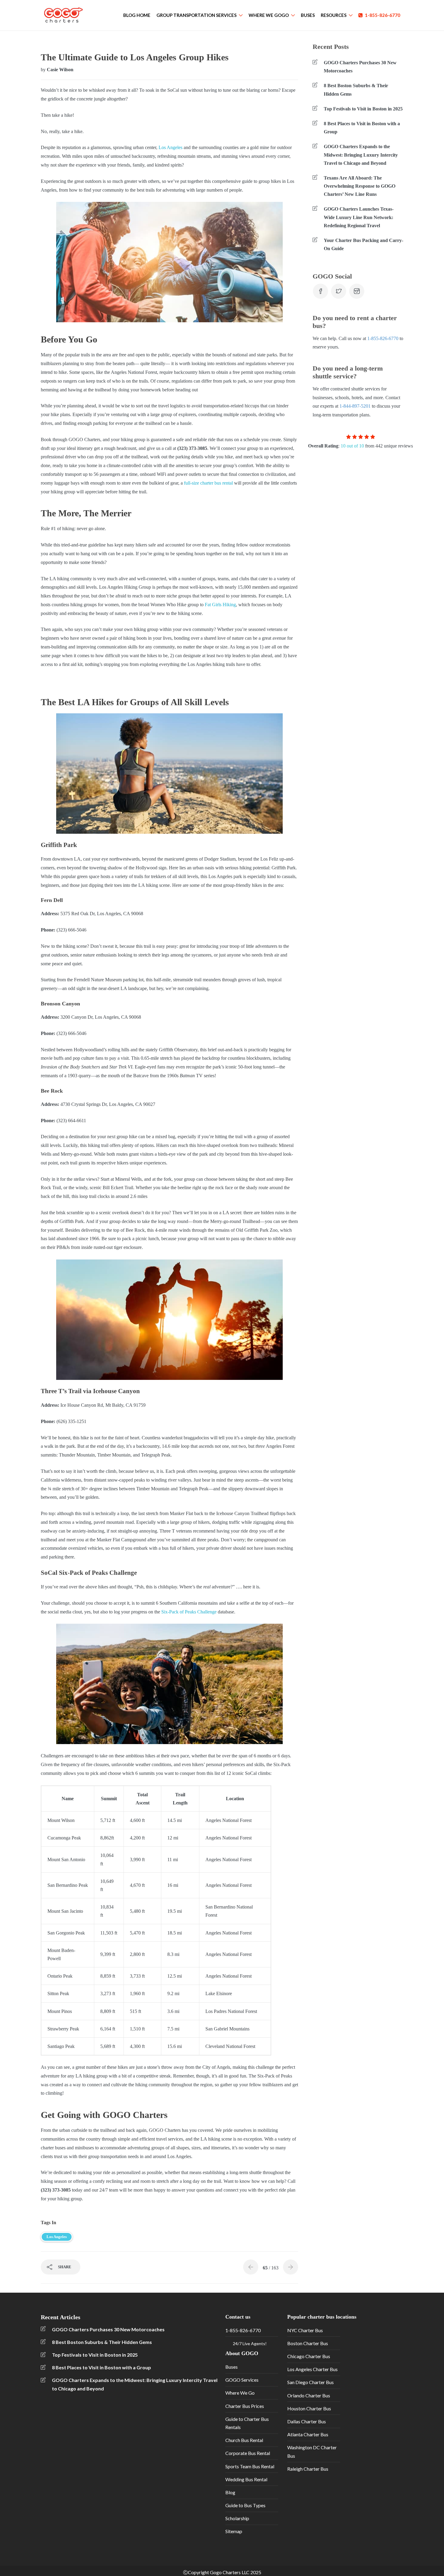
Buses (308, 15)
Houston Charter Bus (309, 2408)
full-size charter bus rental (208, 483)
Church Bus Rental (244, 2440)
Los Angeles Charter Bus (312, 2369)
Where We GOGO (269, 15)
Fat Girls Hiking (220, 605)
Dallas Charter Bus (307, 2421)
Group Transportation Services (196, 15)
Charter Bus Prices (245, 2406)
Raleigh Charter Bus (308, 2469)
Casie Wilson (60, 70)
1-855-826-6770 (383, 15)
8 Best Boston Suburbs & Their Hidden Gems (356, 90)
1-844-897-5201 (355, 406)
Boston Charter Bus (308, 2343)
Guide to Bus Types (245, 2505)
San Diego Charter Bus (310, 2382)
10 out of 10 (352, 446)
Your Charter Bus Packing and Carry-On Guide (364, 244)
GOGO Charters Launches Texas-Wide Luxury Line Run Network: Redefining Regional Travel (359, 217)
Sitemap (234, 2531)
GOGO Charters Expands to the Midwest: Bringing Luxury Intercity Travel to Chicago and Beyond (361, 155)
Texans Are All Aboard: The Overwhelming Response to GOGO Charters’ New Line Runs (360, 186)
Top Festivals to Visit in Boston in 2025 (363, 109)
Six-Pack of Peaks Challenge (189, 1612)
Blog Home (137, 15)
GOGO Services (242, 2380)
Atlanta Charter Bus (308, 2434)
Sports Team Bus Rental (250, 2466)
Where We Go (240, 2393)
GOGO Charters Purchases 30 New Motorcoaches (360, 67)
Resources (334, 15)
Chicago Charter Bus (309, 2356)
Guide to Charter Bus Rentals (247, 2423)
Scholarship (237, 2518)
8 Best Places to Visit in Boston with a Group (362, 128)
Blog (230, 2492)
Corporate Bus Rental (248, 2453)
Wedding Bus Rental (246, 2479)
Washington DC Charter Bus (312, 2451)
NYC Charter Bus (305, 2330)
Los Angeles (171, 147)
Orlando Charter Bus (309, 2395)
